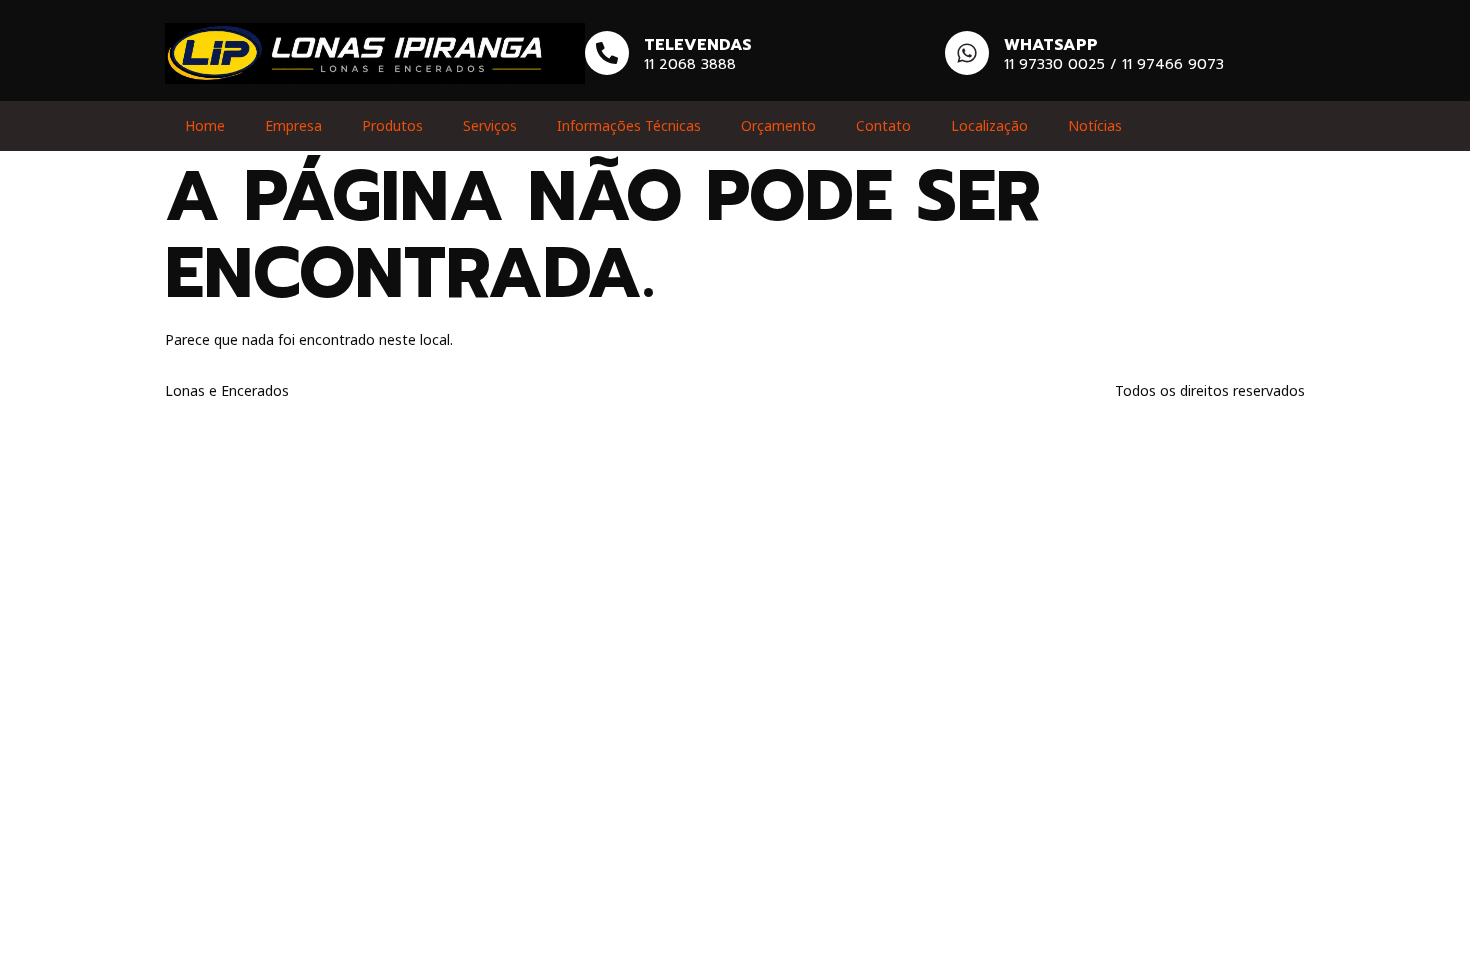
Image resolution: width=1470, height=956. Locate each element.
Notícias (1095, 125)
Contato (883, 125)
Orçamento (778, 125)
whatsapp (1051, 45)
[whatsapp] (967, 53)
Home (205, 125)
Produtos (392, 125)
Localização (989, 125)
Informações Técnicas (629, 125)
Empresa (293, 125)
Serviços (490, 125)
